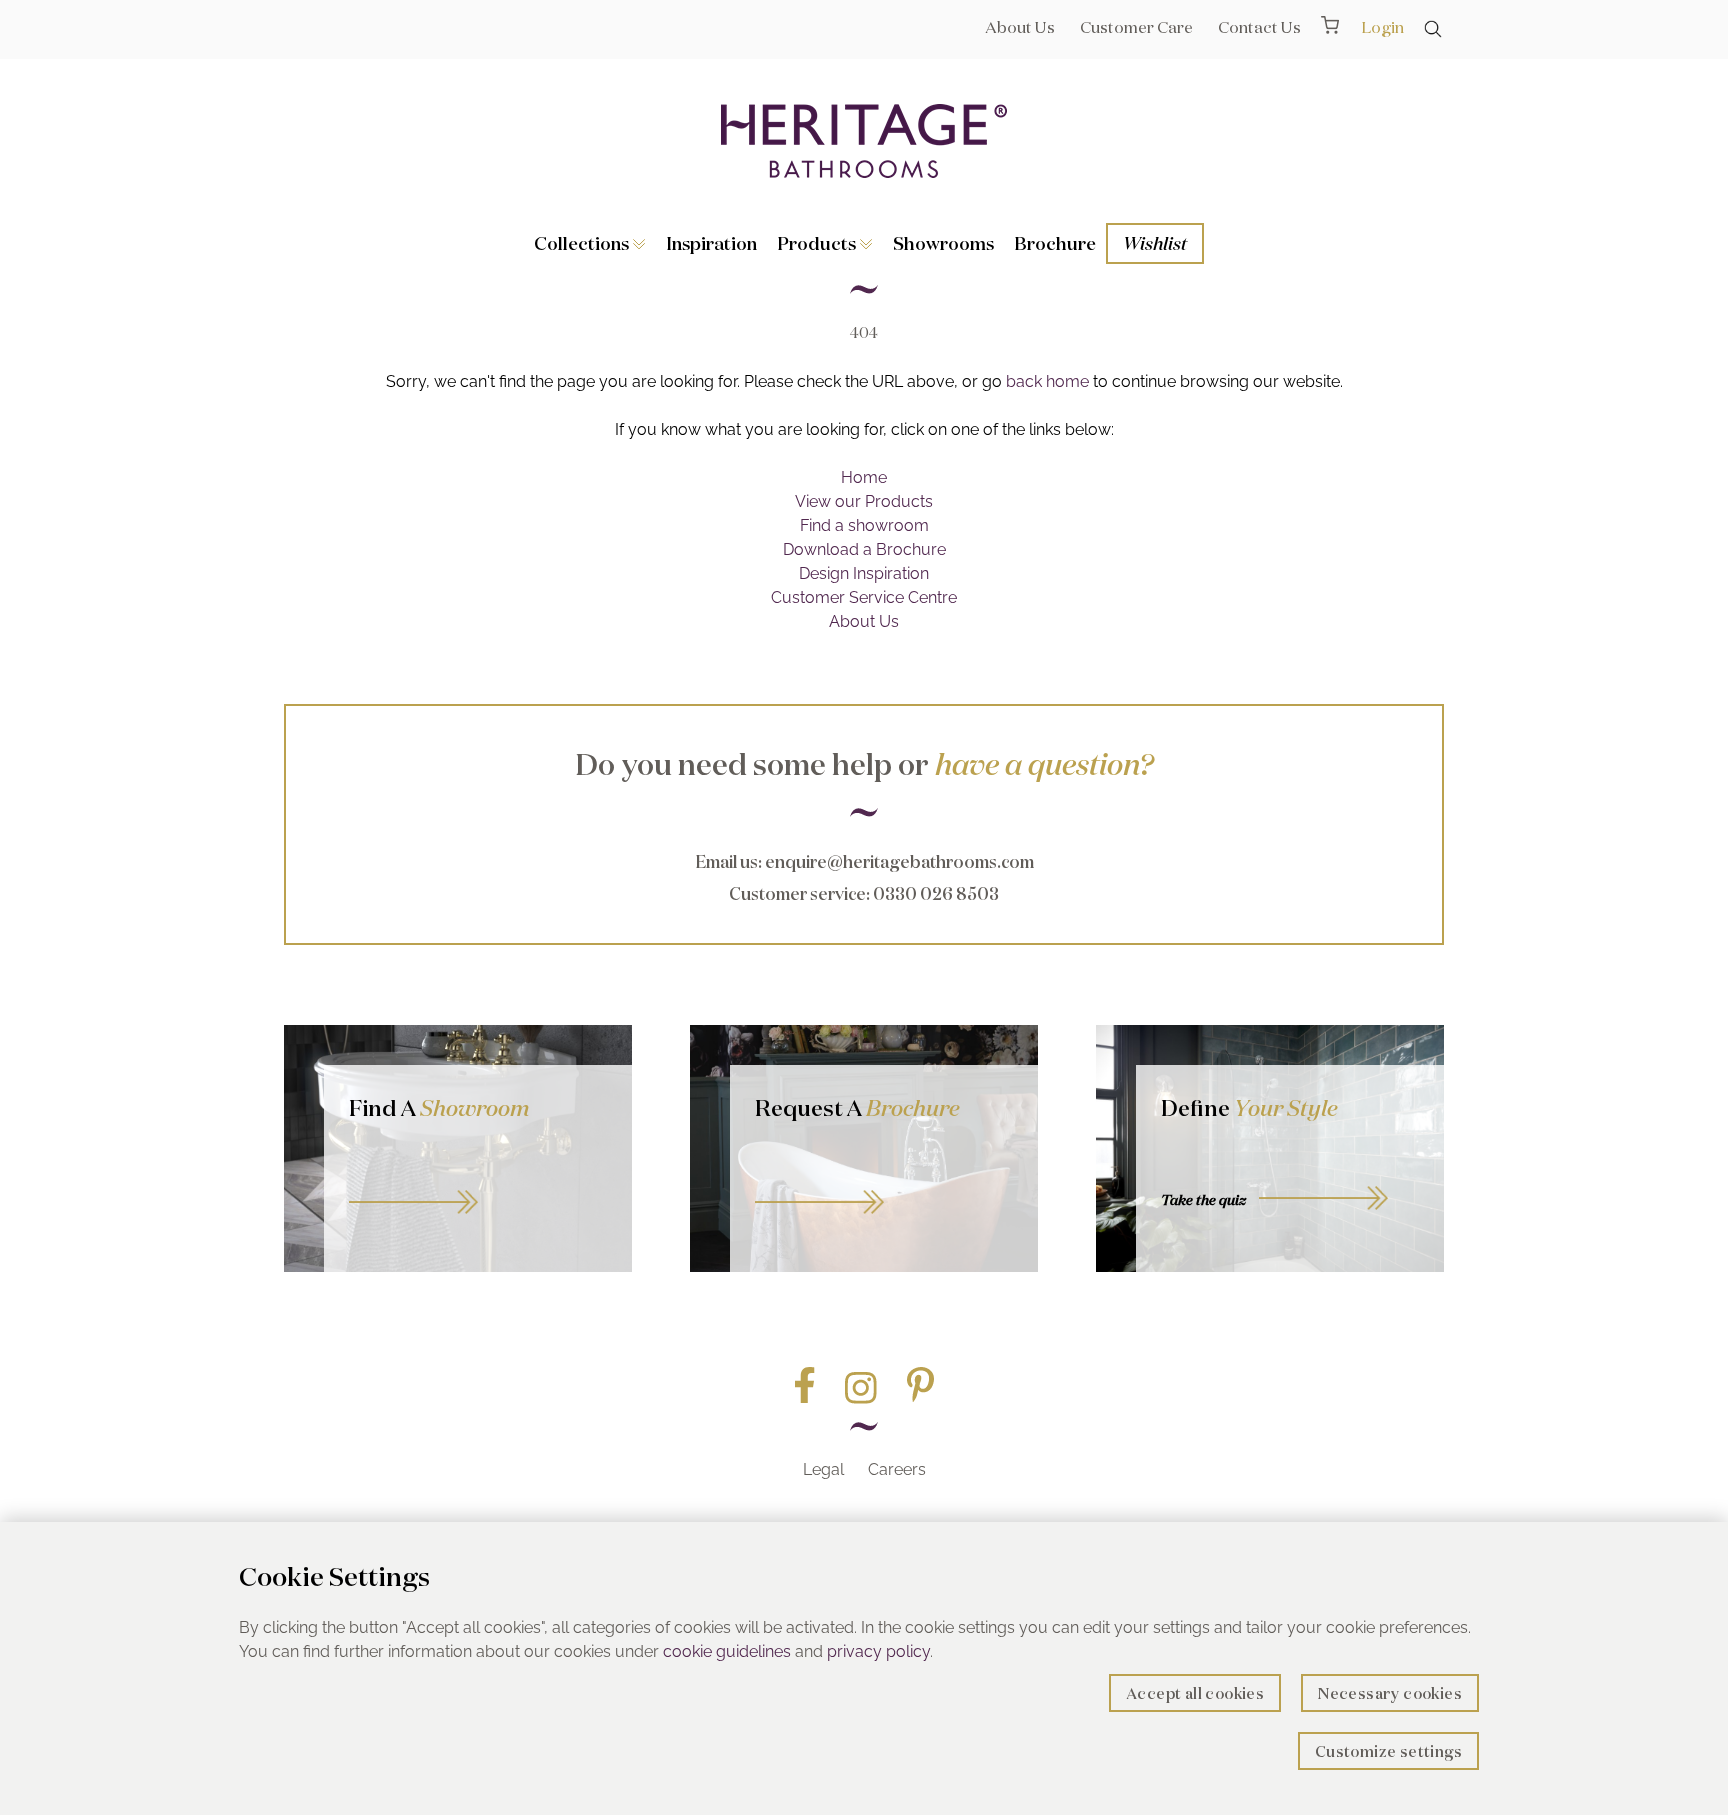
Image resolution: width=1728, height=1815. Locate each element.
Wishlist (1155, 243)
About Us (1020, 27)
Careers (897, 1469)
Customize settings (1388, 1751)
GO (478, 1179)
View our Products (864, 501)
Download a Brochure (864, 549)
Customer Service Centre (864, 597)
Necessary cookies (1390, 1693)
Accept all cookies (1195, 1693)
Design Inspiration (864, 573)
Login (1382, 27)
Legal (823, 1469)
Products (818, 243)
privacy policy (878, 1651)
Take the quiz (1203, 1200)
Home (864, 477)
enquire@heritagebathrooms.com (899, 861)
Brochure (1055, 243)
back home (1047, 381)
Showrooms (943, 243)
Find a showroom (864, 525)
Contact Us (1259, 27)
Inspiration (711, 243)
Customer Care (1136, 27)
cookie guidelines (727, 1651)
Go (884, 1179)
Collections (583, 243)
